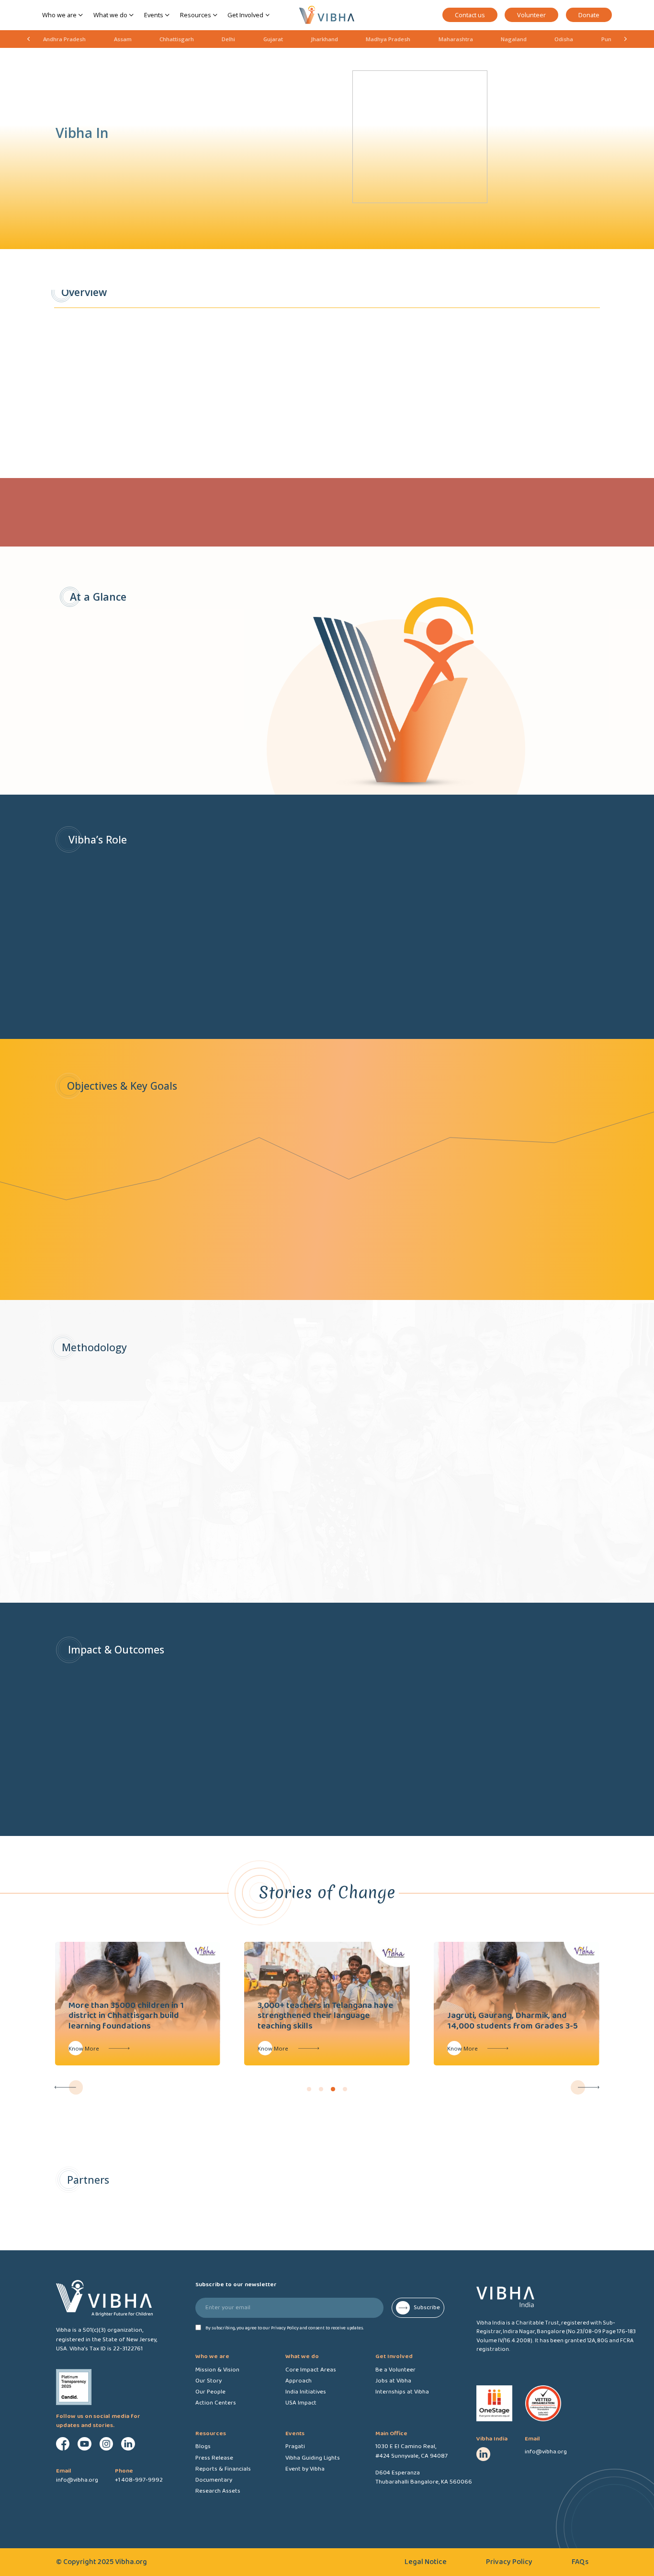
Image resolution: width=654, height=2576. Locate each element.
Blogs (203, 2446)
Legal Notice (426, 2562)
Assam (123, 39)
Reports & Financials (223, 2469)
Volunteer (531, 15)
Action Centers (216, 2403)
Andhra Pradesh (64, 39)
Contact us (470, 15)
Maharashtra (456, 39)
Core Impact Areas (311, 2370)
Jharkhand (324, 39)
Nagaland (514, 39)
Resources (196, 15)
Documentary (214, 2480)
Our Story (209, 2381)
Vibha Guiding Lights (313, 2458)
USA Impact (301, 2403)
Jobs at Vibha (393, 2381)
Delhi (228, 39)
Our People (210, 2392)
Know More (84, 2048)
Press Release (214, 2458)
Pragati (295, 2446)
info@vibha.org (546, 2452)
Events (154, 15)
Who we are (59, 15)
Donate (589, 15)
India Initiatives (306, 2392)
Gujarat (273, 39)
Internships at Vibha (402, 2392)
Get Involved (245, 15)
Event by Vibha (305, 2469)
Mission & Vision (217, 2370)
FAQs (580, 2562)
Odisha (564, 39)
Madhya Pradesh (388, 39)
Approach (299, 2381)
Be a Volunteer (395, 2370)
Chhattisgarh (177, 39)
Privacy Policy (509, 2562)
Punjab (610, 39)
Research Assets (218, 2491)
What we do (110, 15)
